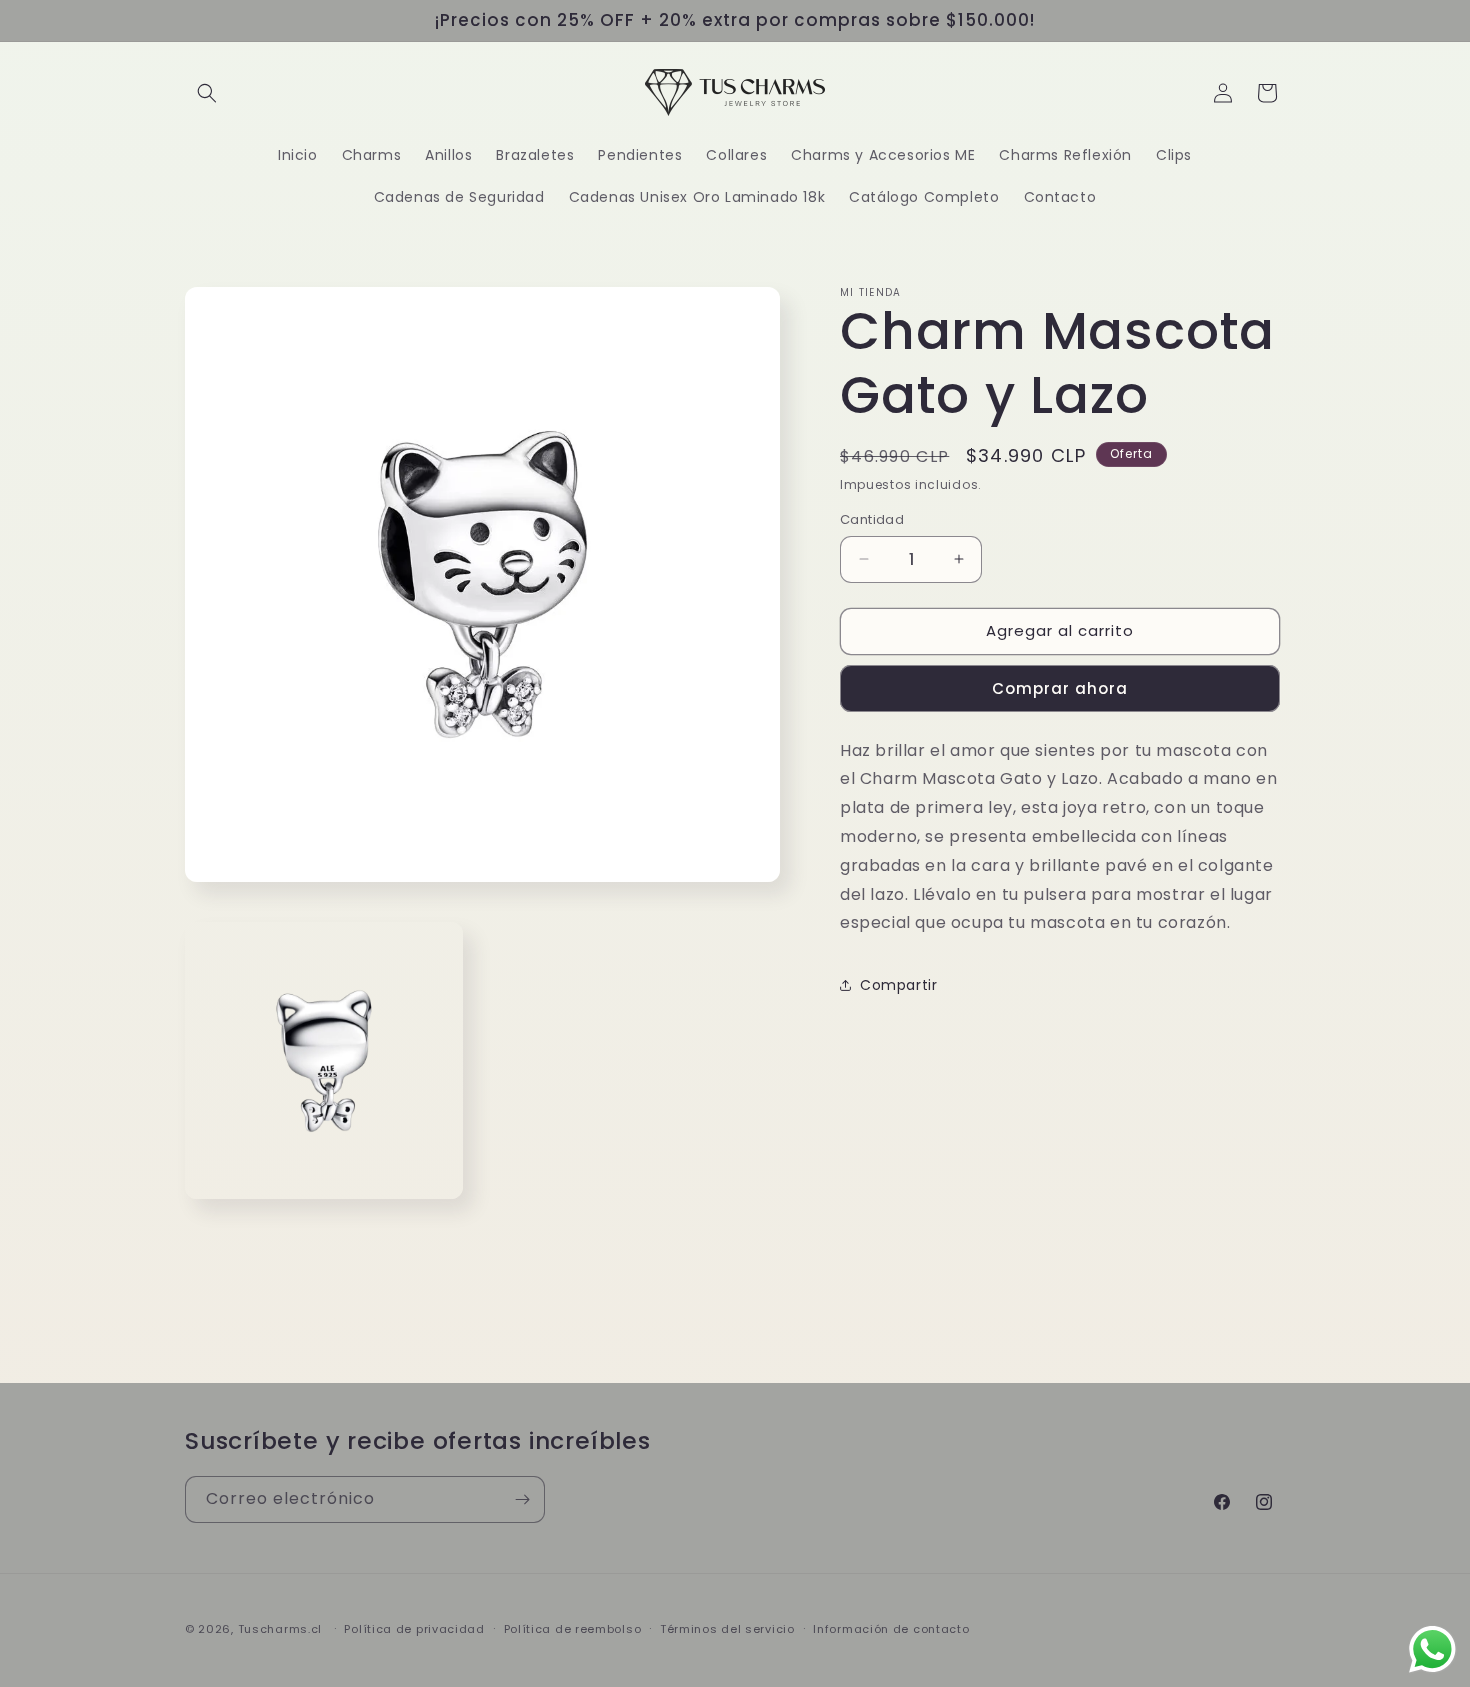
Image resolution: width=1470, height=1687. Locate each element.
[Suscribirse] (522, 1499)
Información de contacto (891, 1629)
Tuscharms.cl (280, 1629)
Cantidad (872, 519)
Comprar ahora (1060, 688)
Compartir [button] (898, 985)
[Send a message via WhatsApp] (1432, 1649)
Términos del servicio (727, 1629)
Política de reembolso (573, 1629)
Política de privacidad (414, 1629)
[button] (207, 93)
